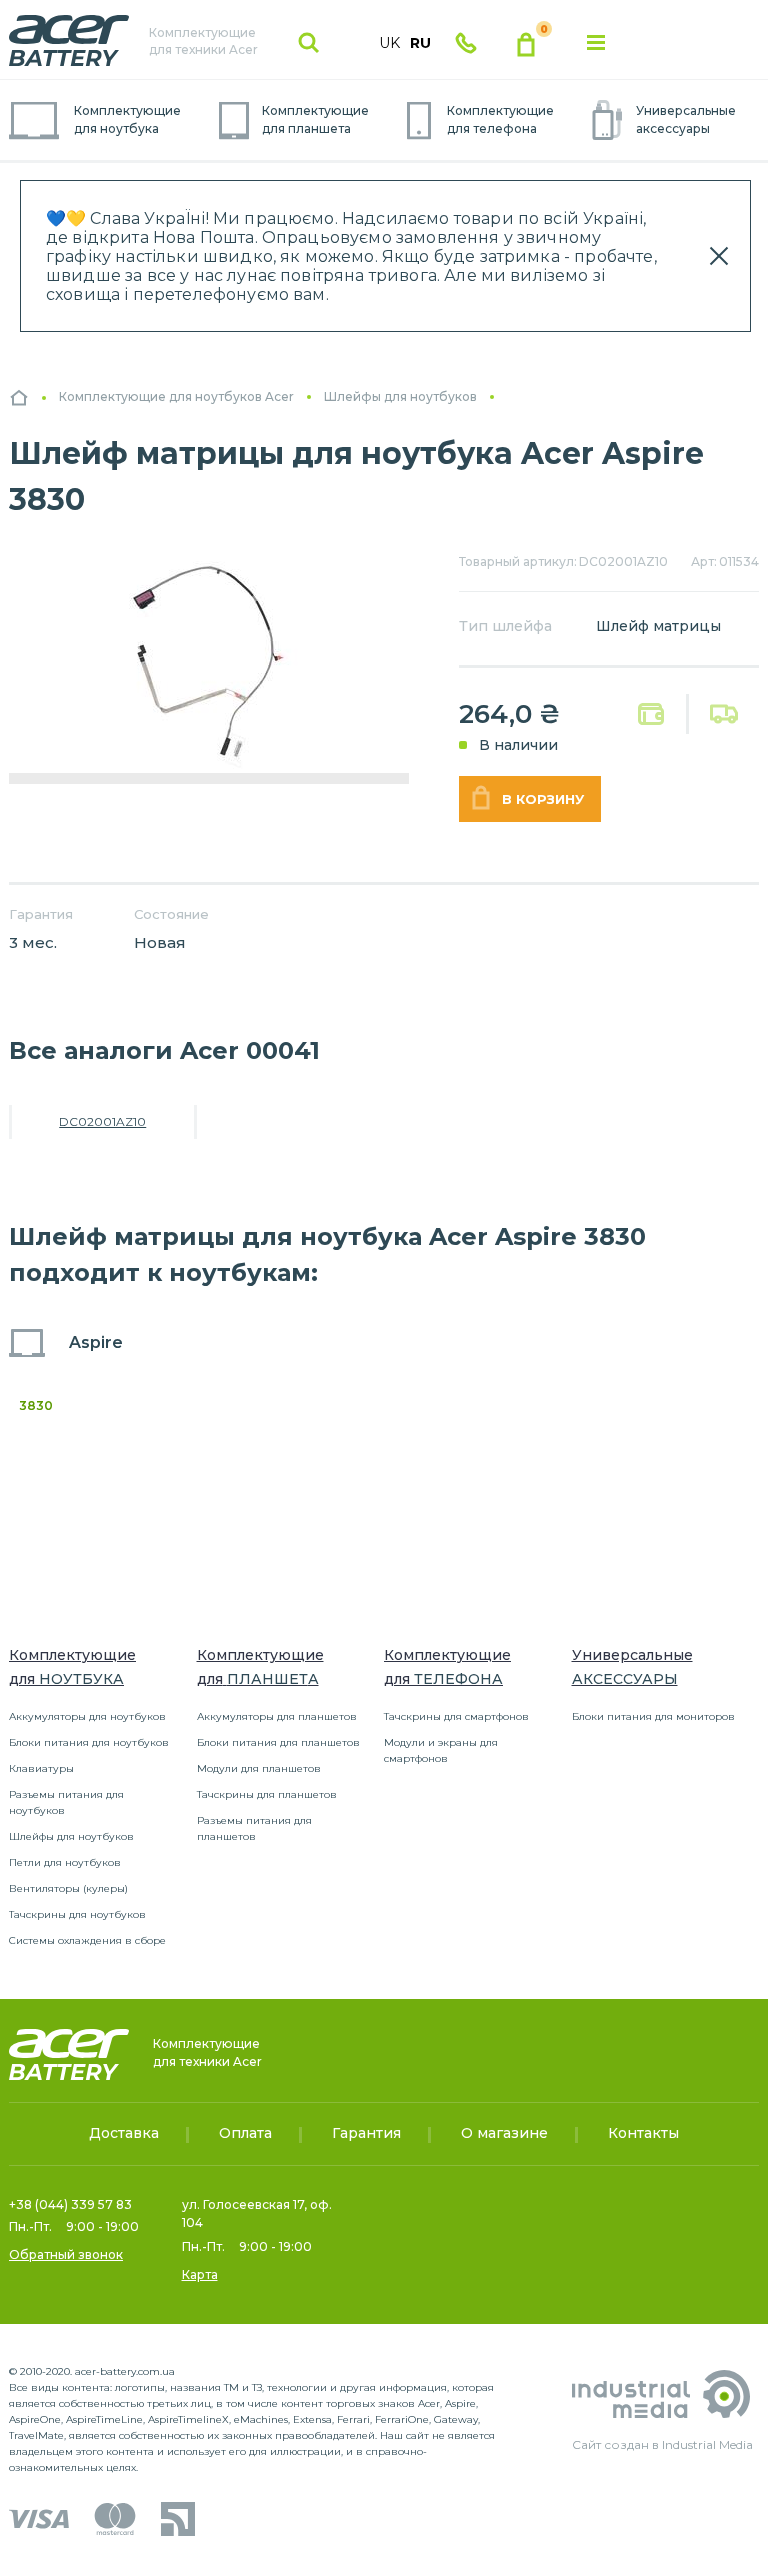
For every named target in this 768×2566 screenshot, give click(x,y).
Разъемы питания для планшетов (254, 1828)
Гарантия (366, 2133)
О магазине (504, 2133)
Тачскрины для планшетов (267, 1794)
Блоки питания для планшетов (278, 1742)
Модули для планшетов (259, 1768)
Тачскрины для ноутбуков (77, 1914)
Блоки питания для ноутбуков (89, 1742)
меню (596, 43)
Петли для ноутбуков (65, 1862)
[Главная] (19, 397)
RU (420, 43)
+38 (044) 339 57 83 (70, 2204)
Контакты (643, 2133)
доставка (724, 714)
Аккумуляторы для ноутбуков (87, 1716)
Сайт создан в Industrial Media (662, 2444)
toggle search (309, 43)
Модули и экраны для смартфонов (441, 1750)
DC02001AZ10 (102, 1121)
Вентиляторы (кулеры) (68, 1888)
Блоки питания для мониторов (653, 1716)
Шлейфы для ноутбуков (71, 1836)
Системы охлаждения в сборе (87, 1940)
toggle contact (466, 43)
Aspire (96, 1342)
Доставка (124, 2133)
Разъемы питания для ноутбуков (66, 1802)
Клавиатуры (41, 1768)
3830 (36, 1405)
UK (389, 43)
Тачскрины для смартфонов (456, 1716)
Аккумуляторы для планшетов (277, 1716)
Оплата (651, 714)
